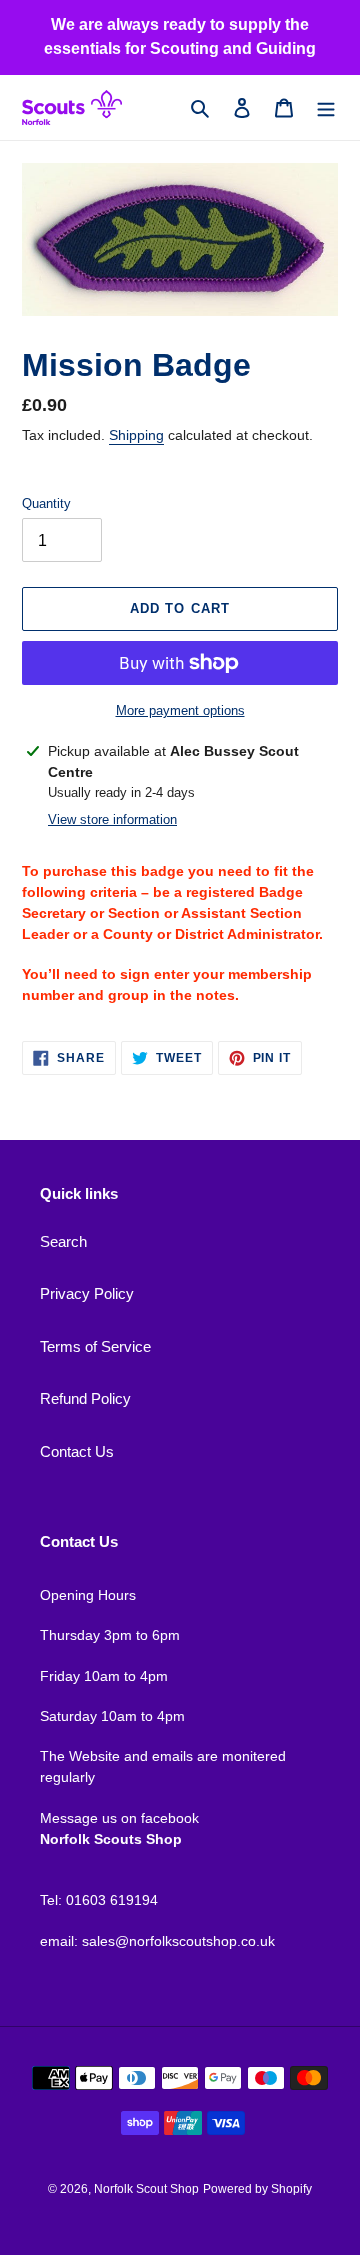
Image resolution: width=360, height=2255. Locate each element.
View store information (112, 819)
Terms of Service (95, 1346)
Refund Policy (85, 1398)
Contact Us (77, 1451)
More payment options (180, 710)
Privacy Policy (87, 1293)
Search (63, 1241)
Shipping (136, 435)
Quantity (46, 503)
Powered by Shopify (257, 2189)
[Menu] (326, 107)
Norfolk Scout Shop (146, 2189)
